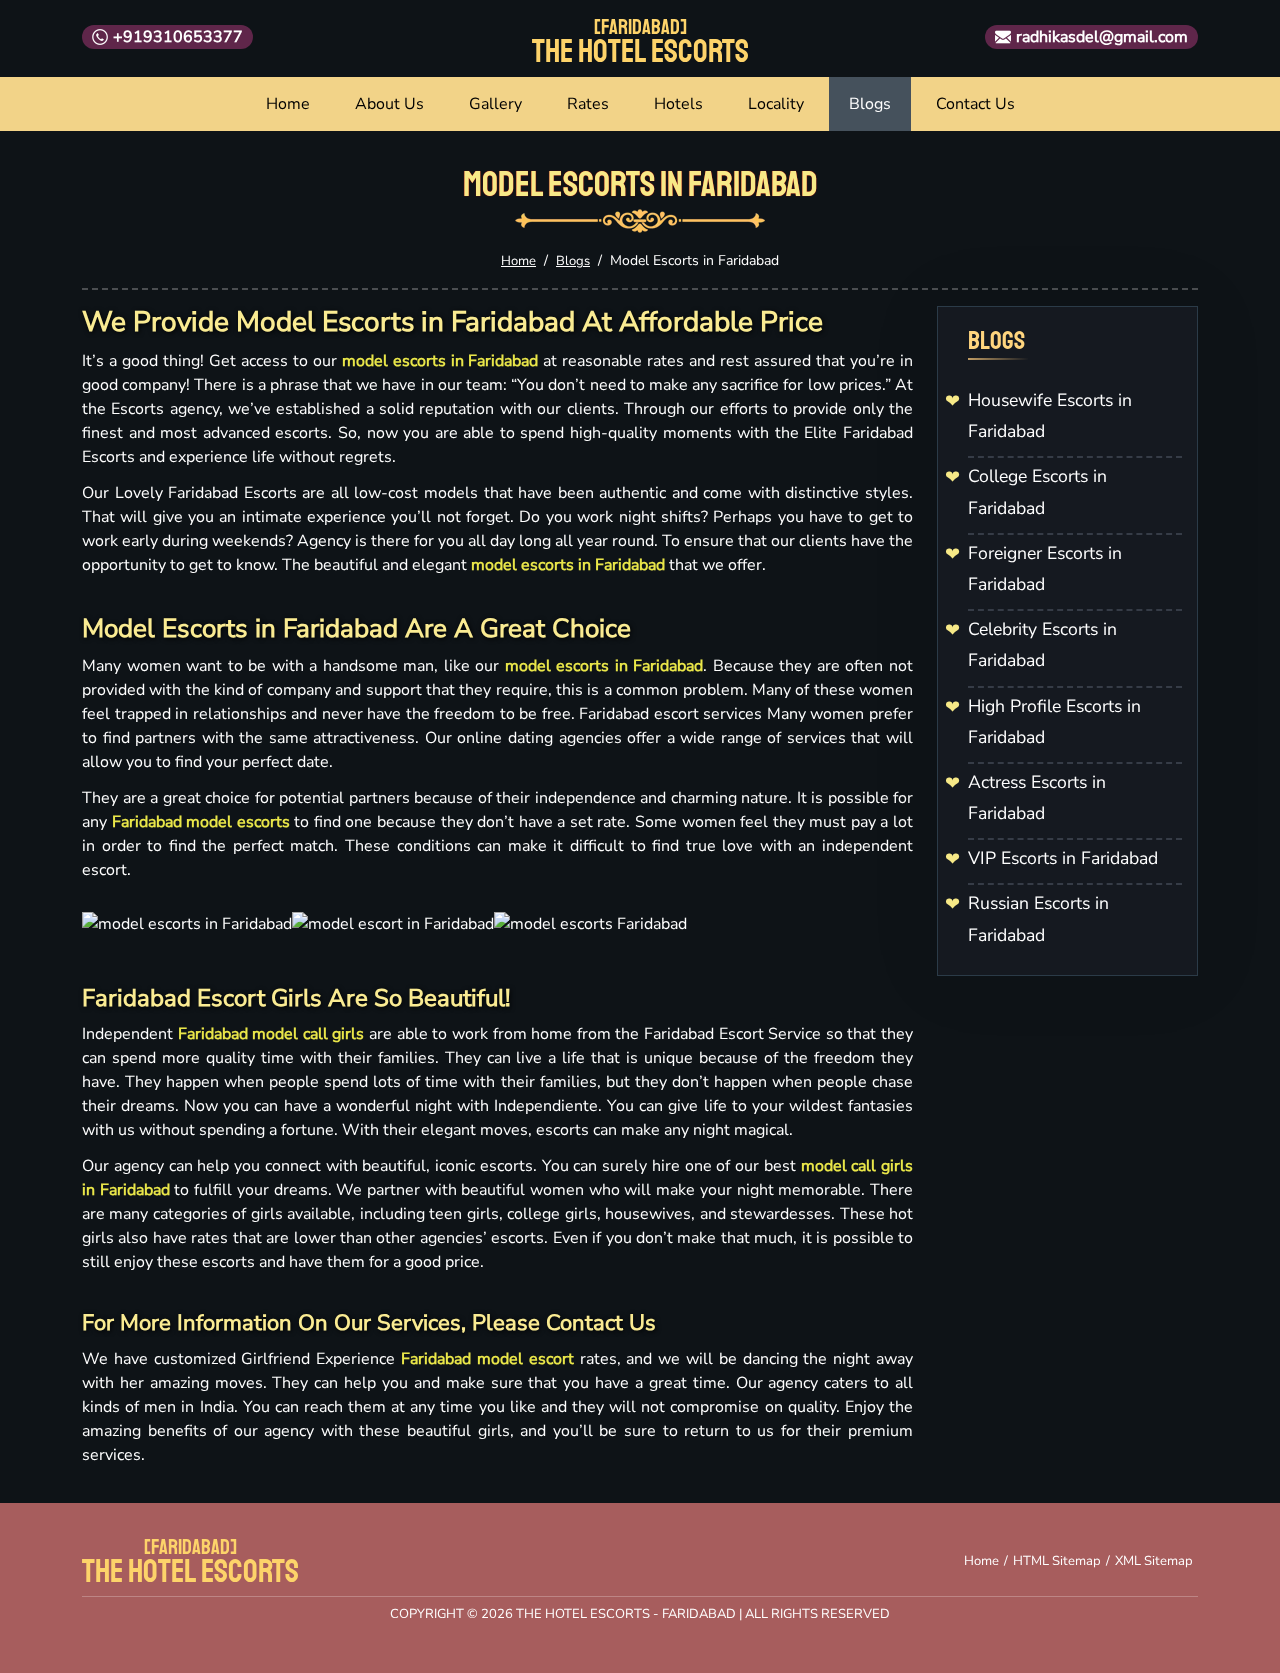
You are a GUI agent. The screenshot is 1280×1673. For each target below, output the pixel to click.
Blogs (870, 104)
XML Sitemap (1154, 1561)
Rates (588, 104)
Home (288, 104)
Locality (776, 104)
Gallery (495, 104)
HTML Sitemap (1057, 1561)
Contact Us (975, 104)
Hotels (678, 104)
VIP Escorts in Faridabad (1063, 858)
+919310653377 (178, 37)
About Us (389, 104)
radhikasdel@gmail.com (1102, 37)
